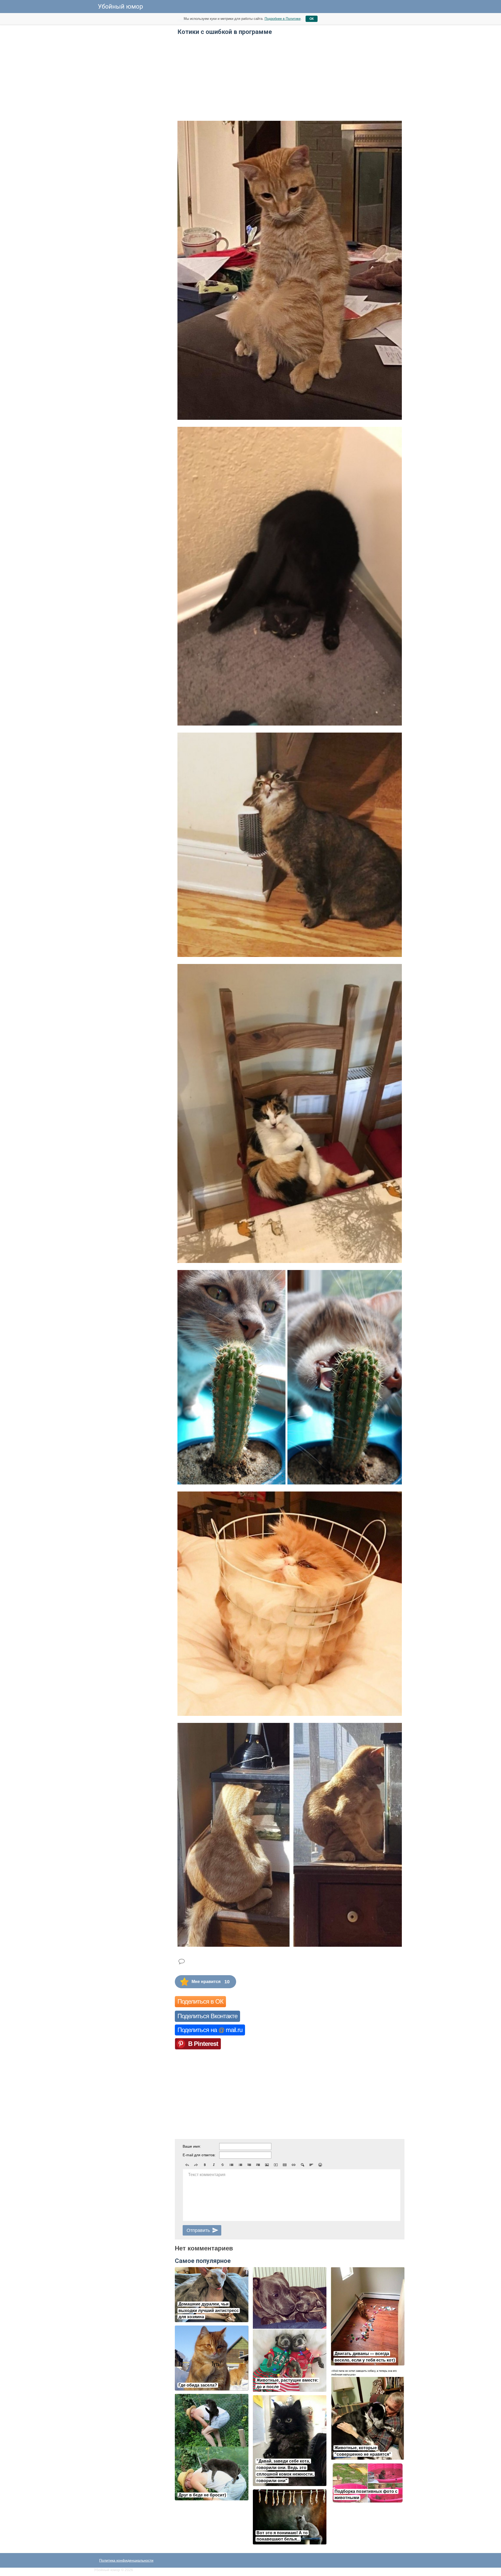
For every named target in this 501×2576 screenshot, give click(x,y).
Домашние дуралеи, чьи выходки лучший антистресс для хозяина (209, 2311)
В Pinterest (203, 2044)
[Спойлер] (302, 2165)
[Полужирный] (205, 2165)
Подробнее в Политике (283, 19)
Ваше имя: (192, 2146)
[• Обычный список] (231, 2165)
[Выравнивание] (311, 2165)
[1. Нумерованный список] (240, 2165)
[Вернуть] (196, 2165)
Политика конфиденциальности (126, 2560)
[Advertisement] (133, 94)
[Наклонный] (214, 2165)
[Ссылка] (294, 2165)
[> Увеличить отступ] (258, 2165)
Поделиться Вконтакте (207, 2016)
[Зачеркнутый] (223, 2165)
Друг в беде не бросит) (202, 2495)
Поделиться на (210, 2030)
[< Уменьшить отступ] (249, 2165)
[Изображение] (267, 2165)
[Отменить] (187, 2165)
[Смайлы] (320, 2165)
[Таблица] (285, 2165)
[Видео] (276, 2165)
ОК (312, 19)
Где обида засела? (198, 2385)
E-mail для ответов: (199, 2155)
